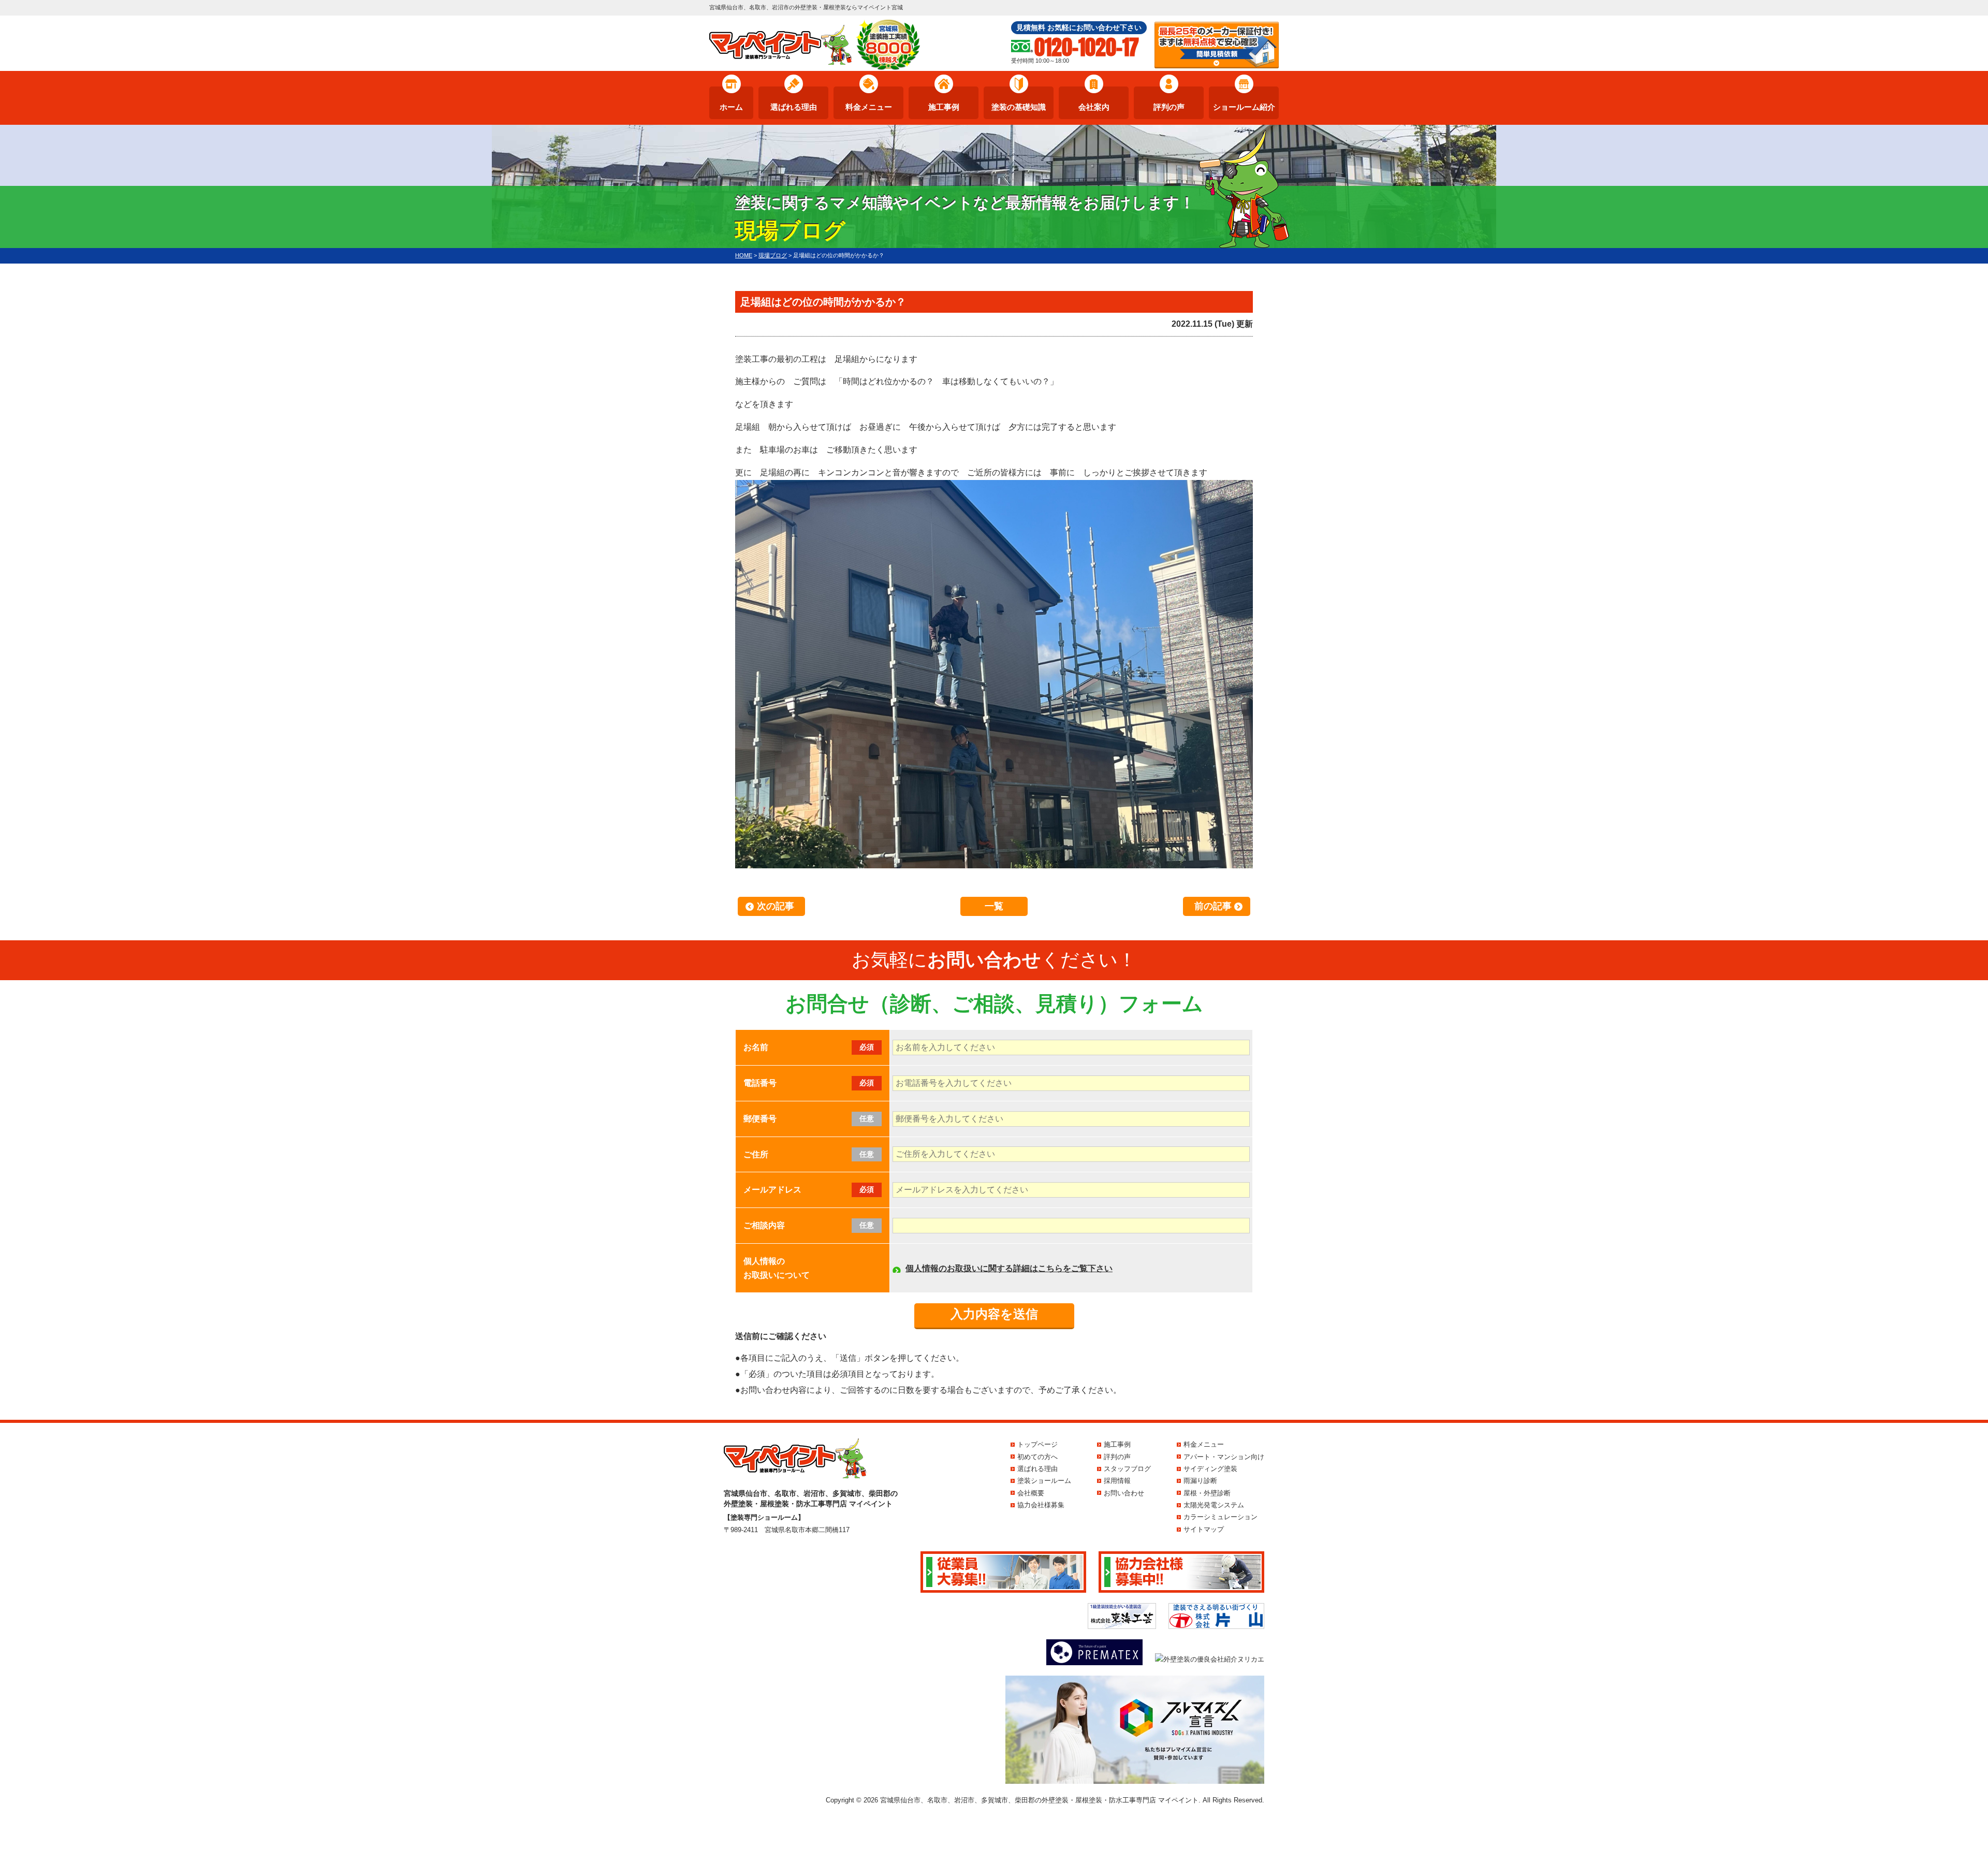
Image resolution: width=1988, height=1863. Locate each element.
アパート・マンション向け (1224, 1457)
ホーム (731, 107)
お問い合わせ (1124, 1493)
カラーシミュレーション (1220, 1517)
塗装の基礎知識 (1019, 107)
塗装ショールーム (1044, 1481)
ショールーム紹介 (1244, 107)
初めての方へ (1037, 1457)
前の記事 (1213, 906)
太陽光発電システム (1214, 1505)
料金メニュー (869, 107)
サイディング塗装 (1210, 1469)
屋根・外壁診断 (1207, 1493)
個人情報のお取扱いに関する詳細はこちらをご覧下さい (1009, 1268)
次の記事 (776, 906)
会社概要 (1031, 1493)
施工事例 (944, 107)
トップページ (1037, 1444)
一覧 (994, 906)
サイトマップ (1204, 1529)
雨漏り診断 (1200, 1481)
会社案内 (1094, 107)
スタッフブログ (1127, 1469)
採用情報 (1117, 1481)
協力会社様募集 (1041, 1505)
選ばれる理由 (794, 107)
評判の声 (1169, 107)
